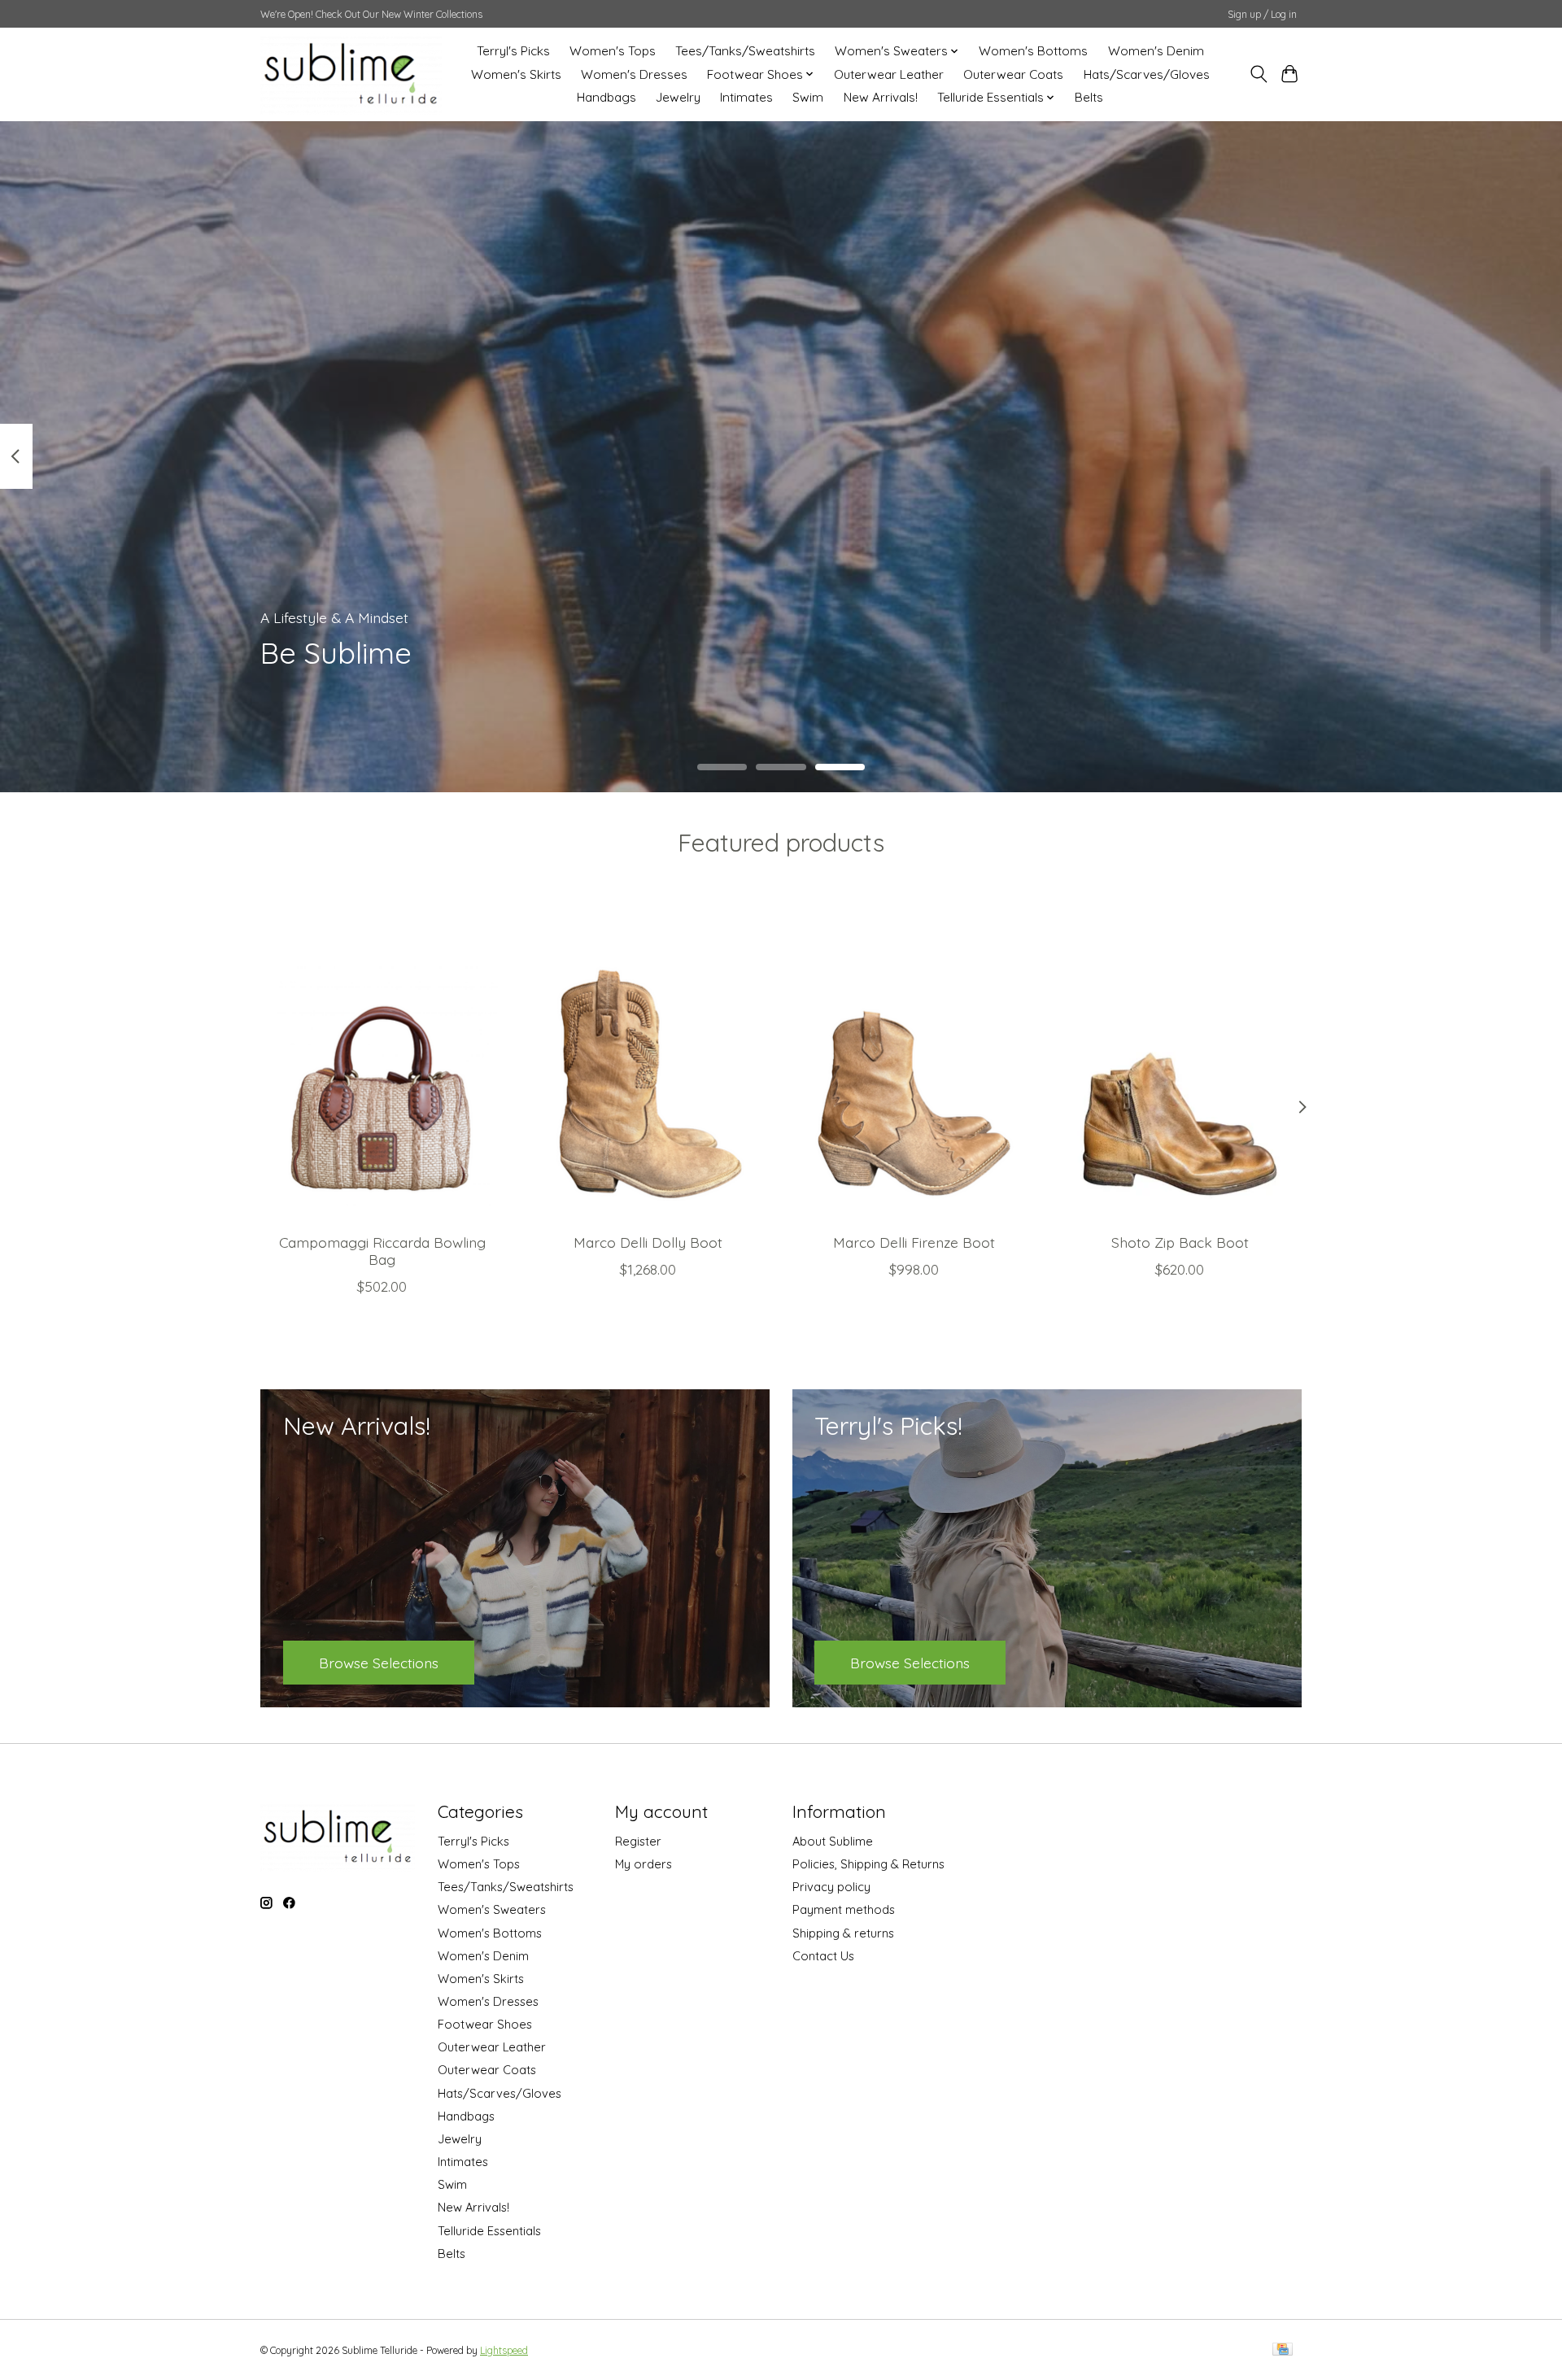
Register (638, 1841)
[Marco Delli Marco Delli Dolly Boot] (648, 1058)
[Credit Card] (1283, 2350)
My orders (644, 1864)
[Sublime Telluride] (351, 74)
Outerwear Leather (889, 74)
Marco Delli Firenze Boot (914, 1242)
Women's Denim (1156, 51)
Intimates (746, 97)
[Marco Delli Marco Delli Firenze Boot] (914, 1058)
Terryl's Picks (513, 51)
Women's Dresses (634, 74)
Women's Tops (613, 51)
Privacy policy (831, 1887)
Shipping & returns (843, 1933)
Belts (1089, 97)
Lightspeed (504, 2350)
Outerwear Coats (1013, 74)
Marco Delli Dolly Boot (648, 1242)
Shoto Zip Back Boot (1180, 1242)
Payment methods (844, 1909)
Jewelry (678, 97)
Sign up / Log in (1262, 14)
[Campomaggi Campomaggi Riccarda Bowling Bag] (382, 1058)
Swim (808, 97)
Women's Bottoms (1033, 51)
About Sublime (833, 1841)
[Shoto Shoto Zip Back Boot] (1180, 1058)
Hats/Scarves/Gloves (1147, 74)
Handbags (606, 97)
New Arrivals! (881, 97)
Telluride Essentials (489, 2231)
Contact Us (823, 1956)
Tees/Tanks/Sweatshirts (745, 51)
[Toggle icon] (1258, 74)
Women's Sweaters (492, 1909)
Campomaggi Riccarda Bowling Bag (382, 1251)
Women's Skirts (516, 74)
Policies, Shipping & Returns (868, 1864)
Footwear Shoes (485, 2024)
